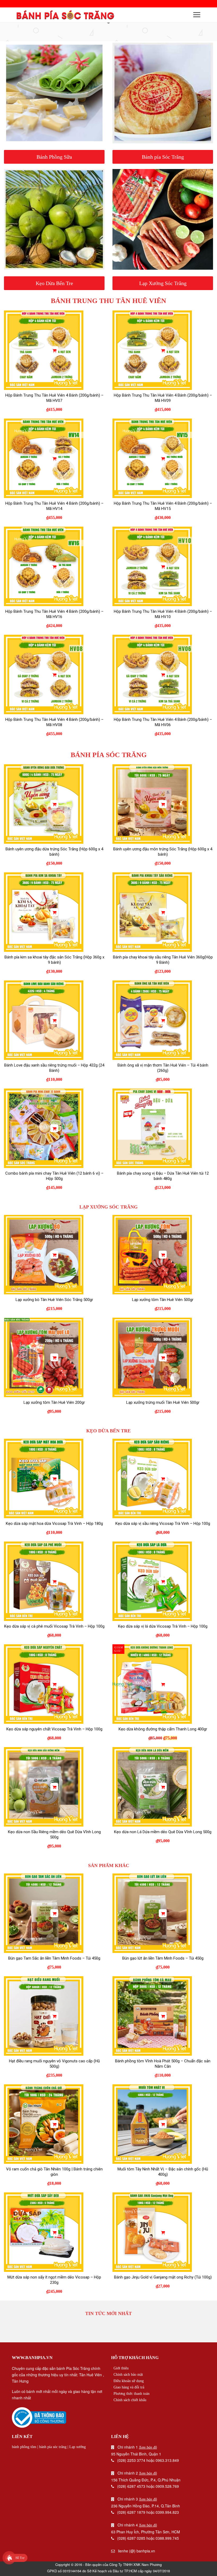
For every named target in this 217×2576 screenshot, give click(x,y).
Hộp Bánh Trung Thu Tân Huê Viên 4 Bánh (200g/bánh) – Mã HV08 (54, 722)
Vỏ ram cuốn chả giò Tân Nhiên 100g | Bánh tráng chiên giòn (54, 2172)
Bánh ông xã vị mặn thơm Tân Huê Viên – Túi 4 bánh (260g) (163, 1068)
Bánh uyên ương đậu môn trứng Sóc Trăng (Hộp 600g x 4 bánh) (163, 852)
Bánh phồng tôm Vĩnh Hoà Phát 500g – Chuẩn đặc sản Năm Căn (163, 2064)
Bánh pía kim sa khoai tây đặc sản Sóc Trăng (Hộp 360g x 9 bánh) (54, 960)
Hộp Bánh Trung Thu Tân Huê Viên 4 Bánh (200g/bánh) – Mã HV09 (163, 398)
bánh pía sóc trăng (53, 2447)
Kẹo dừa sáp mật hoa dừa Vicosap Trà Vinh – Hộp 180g (54, 1524)
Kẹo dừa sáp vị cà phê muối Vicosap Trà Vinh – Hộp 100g (54, 1626)
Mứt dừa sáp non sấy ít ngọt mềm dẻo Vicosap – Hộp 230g (54, 2280)
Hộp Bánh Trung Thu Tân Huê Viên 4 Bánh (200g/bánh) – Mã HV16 (54, 614)
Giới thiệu (121, 2368)
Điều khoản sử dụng (129, 2381)
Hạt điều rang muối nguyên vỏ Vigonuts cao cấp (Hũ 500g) (54, 2064)
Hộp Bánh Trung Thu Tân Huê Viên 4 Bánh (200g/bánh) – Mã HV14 (54, 506)
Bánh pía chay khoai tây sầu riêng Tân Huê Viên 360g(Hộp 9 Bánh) (163, 960)
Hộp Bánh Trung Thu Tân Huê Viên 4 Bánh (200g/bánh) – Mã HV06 (163, 722)
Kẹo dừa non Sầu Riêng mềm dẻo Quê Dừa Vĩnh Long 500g (54, 1835)
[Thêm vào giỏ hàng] (54, 350)
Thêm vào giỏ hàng (54, 350)
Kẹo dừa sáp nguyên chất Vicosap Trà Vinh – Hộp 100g (54, 1729)
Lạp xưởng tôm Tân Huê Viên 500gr (163, 1300)
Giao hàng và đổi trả (129, 2387)
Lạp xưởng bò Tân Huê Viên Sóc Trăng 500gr (54, 1300)
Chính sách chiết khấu (130, 2400)
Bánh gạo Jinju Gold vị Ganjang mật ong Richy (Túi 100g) (163, 2277)
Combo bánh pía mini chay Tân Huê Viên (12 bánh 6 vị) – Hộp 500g (54, 1176)
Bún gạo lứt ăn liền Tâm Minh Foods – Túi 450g (163, 1958)
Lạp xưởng (78, 2447)
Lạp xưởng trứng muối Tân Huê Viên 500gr (163, 1402)
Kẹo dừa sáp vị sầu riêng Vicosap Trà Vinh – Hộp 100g (163, 1524)
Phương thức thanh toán (132, 2394)
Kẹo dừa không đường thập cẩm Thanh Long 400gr (163, 1729)
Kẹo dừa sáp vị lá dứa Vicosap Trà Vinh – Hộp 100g (163, 1626)
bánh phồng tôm (24, 2447)
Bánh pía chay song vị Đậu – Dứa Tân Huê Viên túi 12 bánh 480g (163, 1176)
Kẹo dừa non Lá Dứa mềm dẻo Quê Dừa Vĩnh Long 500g (163, 1832)
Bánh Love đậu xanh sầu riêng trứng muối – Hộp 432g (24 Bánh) (54, 1068)
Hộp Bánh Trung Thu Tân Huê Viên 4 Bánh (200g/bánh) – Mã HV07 (54, 398)
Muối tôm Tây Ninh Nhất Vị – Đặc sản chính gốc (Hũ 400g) (163, 2172)
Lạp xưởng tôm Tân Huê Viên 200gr (54, 1402)
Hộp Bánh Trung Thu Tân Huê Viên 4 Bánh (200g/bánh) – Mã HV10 (163, 614)
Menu (197, 15)
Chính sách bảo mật (128, 2375)
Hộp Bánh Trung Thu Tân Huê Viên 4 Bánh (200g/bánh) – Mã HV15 (163, 506)
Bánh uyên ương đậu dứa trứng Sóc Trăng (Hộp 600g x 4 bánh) (54, 852)
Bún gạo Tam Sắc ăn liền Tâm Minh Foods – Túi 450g (54, 1958)
